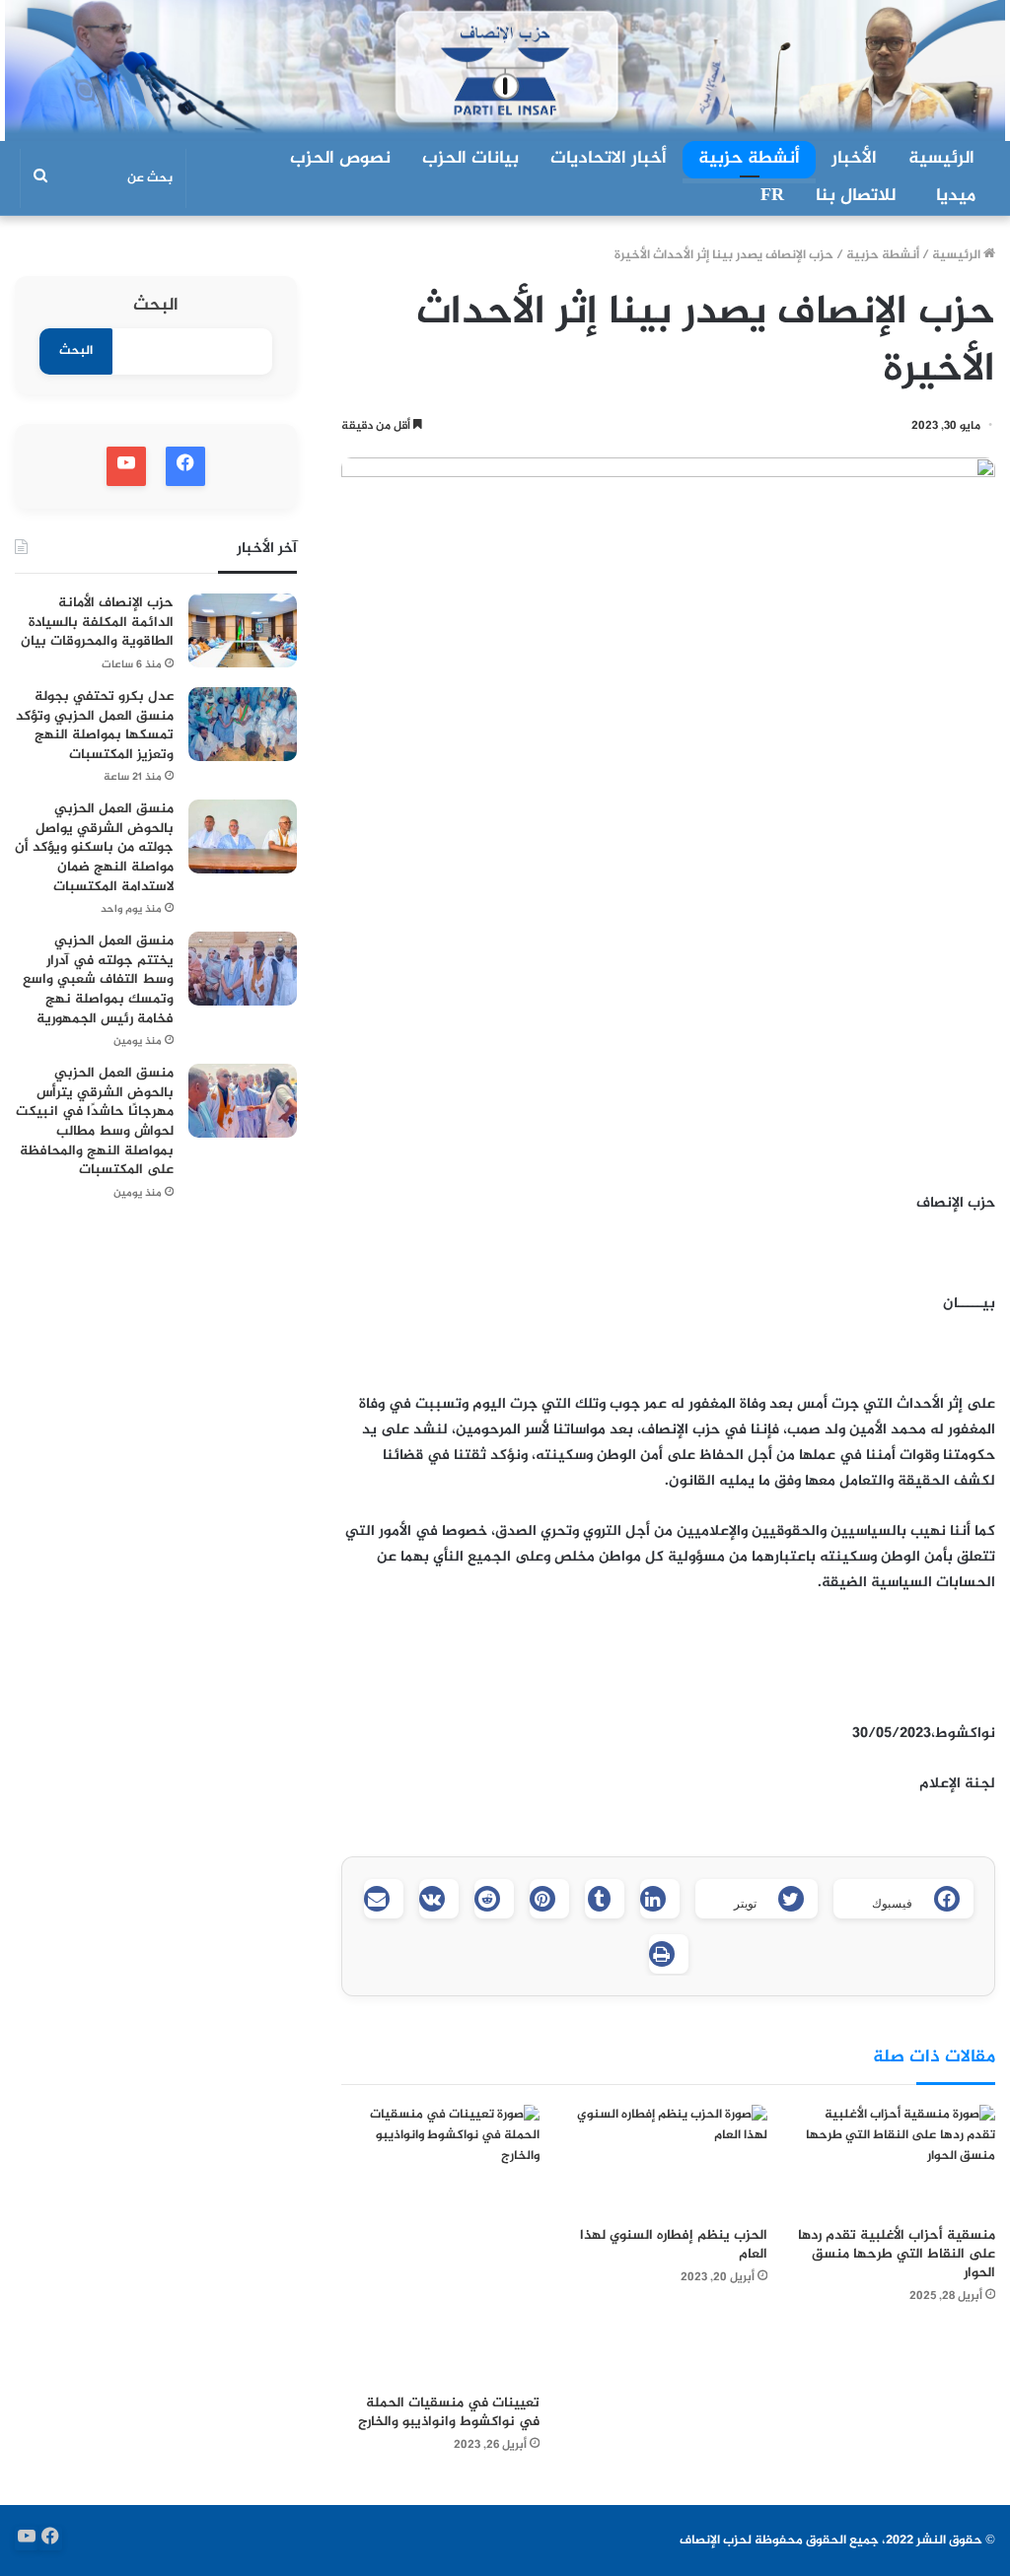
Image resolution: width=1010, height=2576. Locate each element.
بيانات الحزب (470, 159)
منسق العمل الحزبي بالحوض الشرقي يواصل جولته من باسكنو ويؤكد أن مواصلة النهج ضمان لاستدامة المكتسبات (94, 847)
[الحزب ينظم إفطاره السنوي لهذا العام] (668, 2160)
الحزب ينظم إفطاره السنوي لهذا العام (674, 2245)
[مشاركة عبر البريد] (384, 1899)
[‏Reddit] (494, 1899)
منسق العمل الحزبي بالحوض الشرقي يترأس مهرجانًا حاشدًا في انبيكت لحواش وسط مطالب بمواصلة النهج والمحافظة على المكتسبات (95, 1121)
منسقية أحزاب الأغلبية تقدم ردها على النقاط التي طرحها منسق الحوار (897, 2254)
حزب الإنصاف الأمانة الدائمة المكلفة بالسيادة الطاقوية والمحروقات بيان (97, 622)
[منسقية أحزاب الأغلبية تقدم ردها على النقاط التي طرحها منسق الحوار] (896, 2160)
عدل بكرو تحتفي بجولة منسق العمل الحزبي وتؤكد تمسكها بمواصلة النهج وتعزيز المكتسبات (95, 726)
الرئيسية (941, 159)
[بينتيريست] (549, 1899)
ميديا (956, 196)
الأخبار (854, 159)
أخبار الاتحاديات (609, 159)
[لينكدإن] (660, 1899)
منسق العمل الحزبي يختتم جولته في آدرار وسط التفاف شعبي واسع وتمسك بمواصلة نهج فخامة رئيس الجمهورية (98, 979)
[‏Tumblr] (605, 1899)
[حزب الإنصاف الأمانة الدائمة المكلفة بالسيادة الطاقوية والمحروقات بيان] (243, 630)
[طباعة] (669, 1954)
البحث (156, 306)
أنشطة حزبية (749, 159)
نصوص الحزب (340, 159)
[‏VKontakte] (439, 1899)
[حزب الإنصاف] (505, 70)
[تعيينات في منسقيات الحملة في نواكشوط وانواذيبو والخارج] (440, 2244)
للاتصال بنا (856, 196)
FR (772, 196)
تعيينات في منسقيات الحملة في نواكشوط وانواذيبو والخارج (449, 2412)
